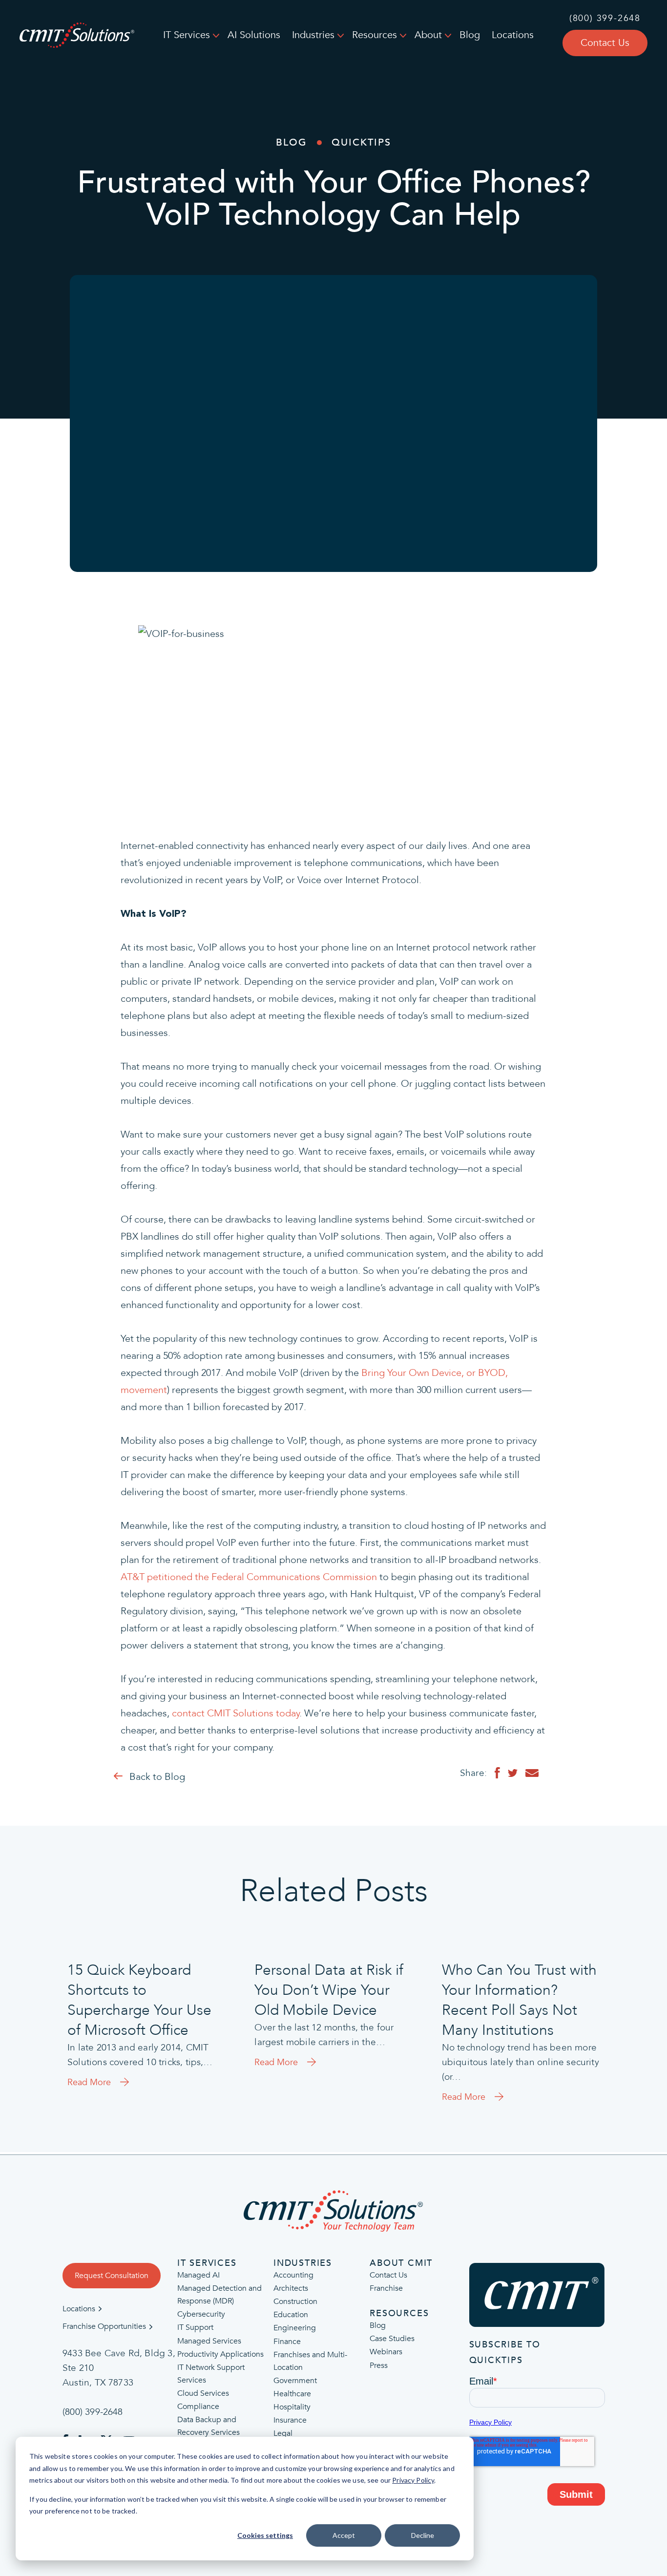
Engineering (295, 2328)
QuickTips (361, 142)
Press (379, 2365)
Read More (89, 2083)
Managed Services (209, 2341)
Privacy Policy (413, 2480)
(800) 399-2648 (605, 19)
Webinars (386, 2352)
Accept (344, 2535)
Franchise (386, 2289)
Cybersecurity (201, 2315)
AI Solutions (254, 35)
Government (295, 2381)
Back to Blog (157, 1777)
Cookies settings (265, 2535)
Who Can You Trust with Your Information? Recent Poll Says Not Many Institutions (519, 2000)
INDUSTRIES (303, 2263)
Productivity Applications (220, 2354)
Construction (295, 2302)
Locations (513, 35)
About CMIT (401, 2263)
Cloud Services (203, 2393)
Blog (470, 35)
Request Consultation (112, 2276)
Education (291, 2315)
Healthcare (292, 2394)
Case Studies (392, 2339)
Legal (283, 2433)
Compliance (198, 2407)
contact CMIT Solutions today (236, 1713)
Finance (287, 2342)
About (428, 35)
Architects (291, 2289)
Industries (313, 35)
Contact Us (605, 43)
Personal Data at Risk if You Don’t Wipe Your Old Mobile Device (329, 1990)
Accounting (293, 2275)
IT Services (187, 35)
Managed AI (198, 2275)
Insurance (290, 2420)
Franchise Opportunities (104, 2327)
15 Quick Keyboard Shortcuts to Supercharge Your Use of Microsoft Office (139, 2000)
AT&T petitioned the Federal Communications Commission (249, 1577)
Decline (423, 2535)
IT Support (195, 2328)
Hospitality (292, 2407)
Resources (375, 35)
